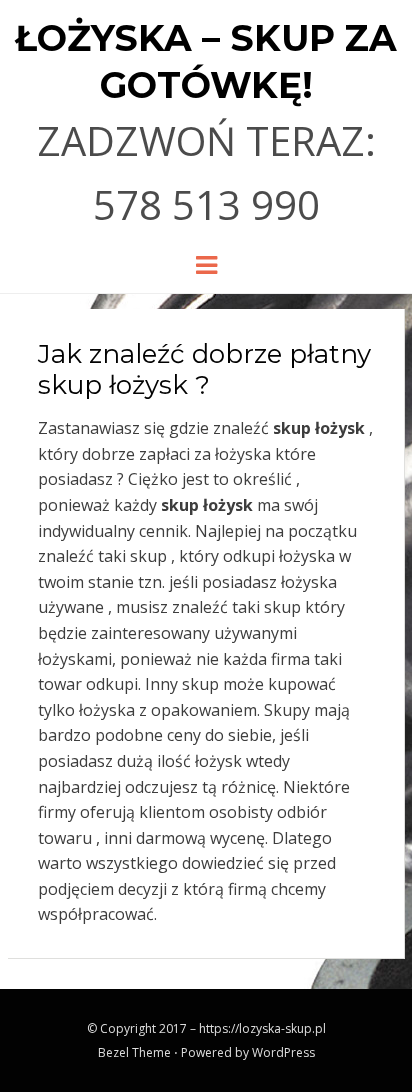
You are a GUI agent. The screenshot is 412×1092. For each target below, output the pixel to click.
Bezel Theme (134, 1052)
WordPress (283, 1052)
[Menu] (206, 264)
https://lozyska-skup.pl (262, 1028)
